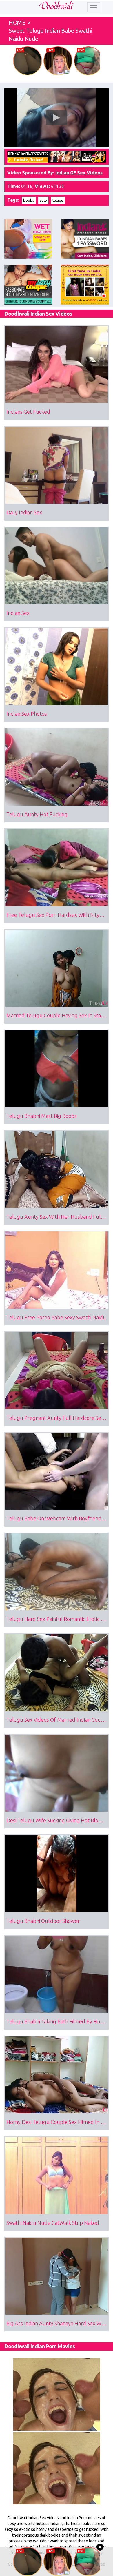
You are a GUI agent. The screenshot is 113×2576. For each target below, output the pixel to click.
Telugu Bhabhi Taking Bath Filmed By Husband (58, 2021)
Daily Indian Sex (24, 512)
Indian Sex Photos (27, 714)
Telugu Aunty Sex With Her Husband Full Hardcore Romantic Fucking (58, 1217)
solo (43, 200)
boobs (29, 200)
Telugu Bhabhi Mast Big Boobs (42, 1116)
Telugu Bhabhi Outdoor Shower (43, 1921)
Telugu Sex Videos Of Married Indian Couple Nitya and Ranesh (58, 1720)
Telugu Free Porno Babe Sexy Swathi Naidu (56, 1317)
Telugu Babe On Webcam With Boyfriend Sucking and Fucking (58, 1518)
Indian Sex (18, 613)
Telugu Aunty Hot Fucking (37, 814)
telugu (58, 200)
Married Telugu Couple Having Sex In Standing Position (58, 1015)
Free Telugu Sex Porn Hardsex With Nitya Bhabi (58, 915)
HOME (17, 22)
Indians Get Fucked (28, 412)
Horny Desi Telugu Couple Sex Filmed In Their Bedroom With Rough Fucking (58, 2122)
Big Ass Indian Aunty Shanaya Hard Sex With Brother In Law (58, 2323)
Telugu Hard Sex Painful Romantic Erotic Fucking (58, 1619)
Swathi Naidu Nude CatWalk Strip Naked (53, 2223)
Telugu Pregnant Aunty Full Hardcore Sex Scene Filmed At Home (58, 1418)
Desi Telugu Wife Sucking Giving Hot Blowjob (58, 1820)
